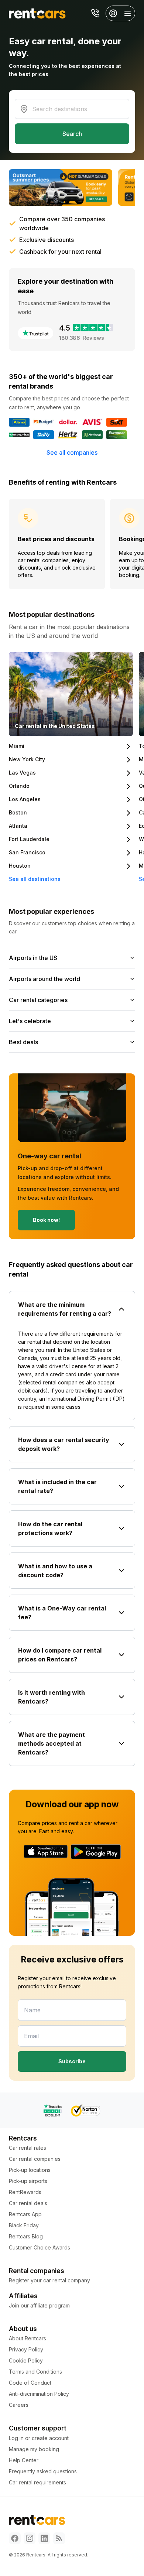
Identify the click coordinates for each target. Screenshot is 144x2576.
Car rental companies (35, 2159)
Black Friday (24, 2225)
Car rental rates (28, 2148)
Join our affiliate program (39, 2305)
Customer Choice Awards (40, 2247)
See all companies (72, 452)
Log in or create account (39, 2438)
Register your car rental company (49, 2280)
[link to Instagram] (30, 2538)
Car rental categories (38, 1000)
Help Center (24, 2460)
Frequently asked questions (43, 2471)
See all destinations (35, 879)
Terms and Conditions (35, 2372)
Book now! (46, 1220)
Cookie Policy (26, 2360)
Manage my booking (34, 2449)
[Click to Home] (37, 13)
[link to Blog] (59, 2538)
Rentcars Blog (26, 2236)
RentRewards (25, 2192)
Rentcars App (25, 2214)
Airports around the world (44, 979)
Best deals (23, 1042)
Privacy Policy (26, 2349)
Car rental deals (28, 2203)
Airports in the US (33, 958)
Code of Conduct (30, 2383)
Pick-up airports (28, 2181)
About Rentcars (28, 2338)
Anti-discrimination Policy (39, 2394)
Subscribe (72, 2061)
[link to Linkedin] (44, 2538)
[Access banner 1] (61, 187)
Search (72, 134)
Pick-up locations (30, 2170)
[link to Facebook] (15, 2538)
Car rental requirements (37, 2482)
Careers (19, 2405)
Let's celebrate (30, 1021)
